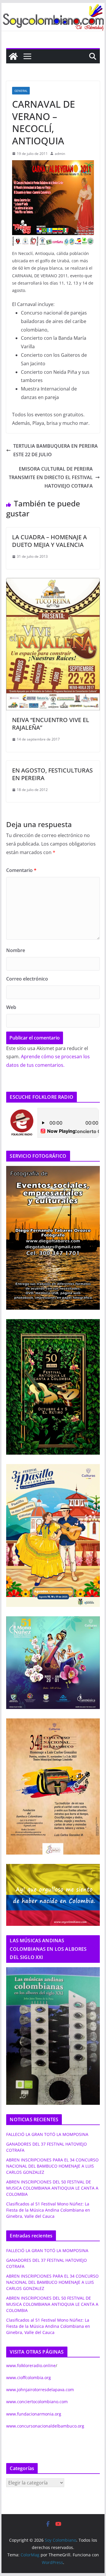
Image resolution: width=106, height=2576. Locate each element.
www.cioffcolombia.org (29, 2378)
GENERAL (21, 91)
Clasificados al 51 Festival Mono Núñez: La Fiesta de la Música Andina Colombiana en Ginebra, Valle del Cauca (48, 2210)
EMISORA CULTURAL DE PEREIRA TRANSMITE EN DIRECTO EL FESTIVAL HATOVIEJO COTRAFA (51, 477)
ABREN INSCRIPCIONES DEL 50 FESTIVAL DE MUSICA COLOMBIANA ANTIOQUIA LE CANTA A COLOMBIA (52, 2188)
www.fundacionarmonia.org (34, 2414)
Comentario (21, 870)
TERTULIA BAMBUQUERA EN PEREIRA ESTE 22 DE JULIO (56, 450)
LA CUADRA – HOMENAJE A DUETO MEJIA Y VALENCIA (49, 541)
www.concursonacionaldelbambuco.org (45, 2426)
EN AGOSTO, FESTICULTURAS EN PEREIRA (52, 774)
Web (11, 1007)
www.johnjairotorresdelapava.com (40, 2390)
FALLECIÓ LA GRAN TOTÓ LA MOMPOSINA (47, 2134)
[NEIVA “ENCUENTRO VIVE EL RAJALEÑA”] (53, 582)
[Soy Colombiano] (13, 56)
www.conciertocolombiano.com (37, 2402)
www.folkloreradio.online (31, 2365)
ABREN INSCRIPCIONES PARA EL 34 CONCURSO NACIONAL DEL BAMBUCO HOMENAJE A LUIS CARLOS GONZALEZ (52, 2166)
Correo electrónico (27, 979)
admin (60, 154)
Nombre (16, 950)
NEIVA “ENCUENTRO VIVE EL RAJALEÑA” (51, 724)
